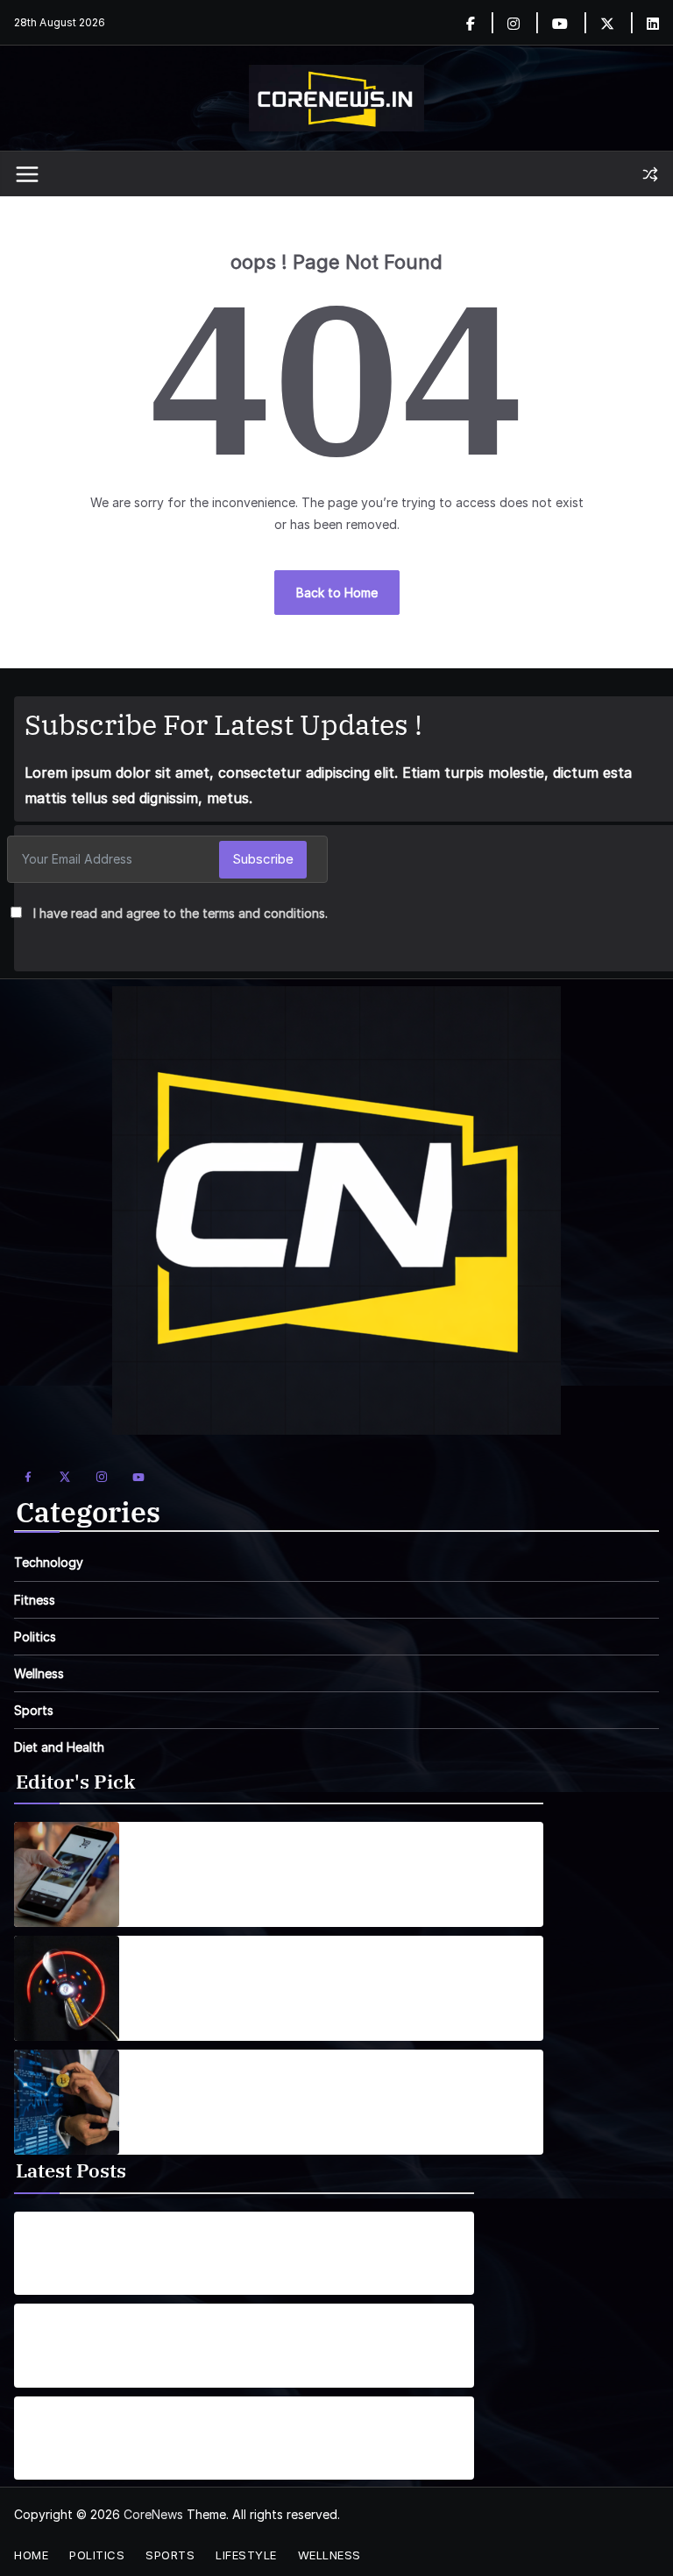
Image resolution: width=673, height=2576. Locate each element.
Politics (35, 1637)
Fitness (35, 1600)
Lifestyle (246, 2555)
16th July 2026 (64, 2371)
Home (31, 2555)
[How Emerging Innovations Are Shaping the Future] (67, 2102)
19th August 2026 (73, 2278)
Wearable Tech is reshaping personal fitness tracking (309, 1978)
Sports (34, 1710)
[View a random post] (650, 174)
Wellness (39, 1673)
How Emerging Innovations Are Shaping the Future (303, 2092)
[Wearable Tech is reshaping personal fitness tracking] (67, 1988)
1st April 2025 (171, 1899)
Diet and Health (59, 1747)
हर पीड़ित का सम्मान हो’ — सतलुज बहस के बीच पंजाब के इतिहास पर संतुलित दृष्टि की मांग (183, 2428)
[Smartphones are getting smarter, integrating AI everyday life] (67, 1874)
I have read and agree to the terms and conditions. (181, 913)
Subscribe (263, 859)
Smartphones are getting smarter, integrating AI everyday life (326, 1864)
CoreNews (153, 2514)
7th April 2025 (174, 2004)
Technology (49, 1562)
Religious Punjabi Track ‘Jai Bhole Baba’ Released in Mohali (187, 2335)
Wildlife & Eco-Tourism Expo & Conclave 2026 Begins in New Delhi (173, 2243)
